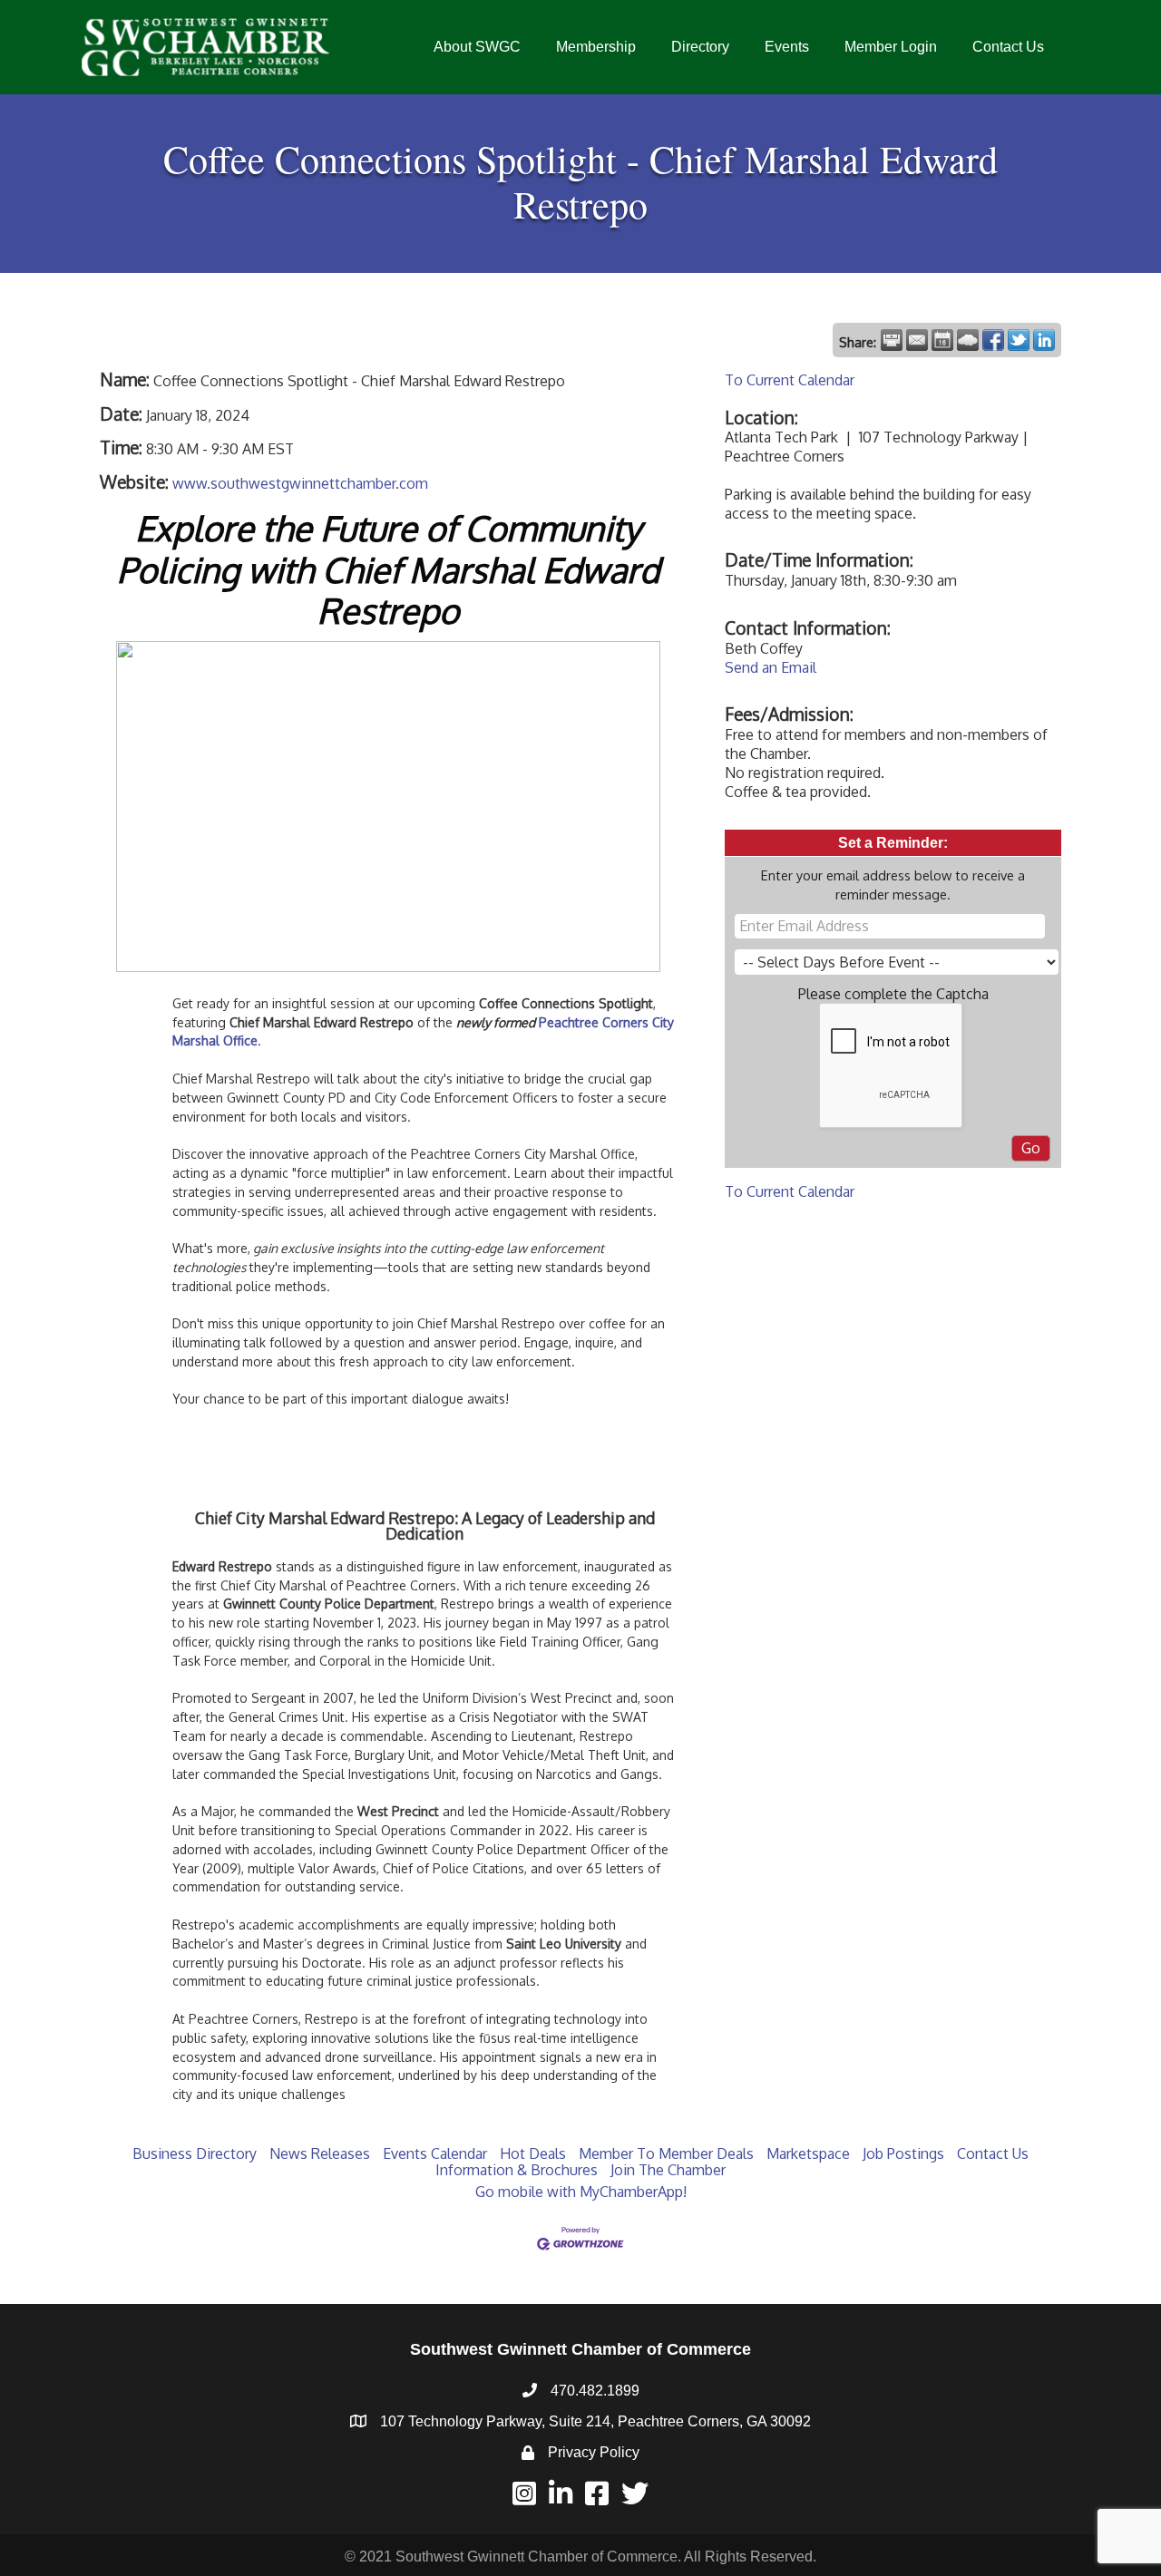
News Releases (320, 2153)
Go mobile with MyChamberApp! (581, 2192)
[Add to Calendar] (942, 340)
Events (787, 47)
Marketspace (808, 2153)
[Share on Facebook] (993, 340)
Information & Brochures (517, 2170)
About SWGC (477, 47)
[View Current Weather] (968, 340)
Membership (596, 47)
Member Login (891, 47)
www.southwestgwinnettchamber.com (300, 483)
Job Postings (903, 2153)
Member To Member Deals (666, 2153)
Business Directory (195, 2153)
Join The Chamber (668, 2170)
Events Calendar (435, 2153)
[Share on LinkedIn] (1044, 340)
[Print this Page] (892, 340)
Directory (700, 47)
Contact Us (1008, 47)
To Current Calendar (790, 380)
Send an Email (771, 667)
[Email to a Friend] (917, 340)
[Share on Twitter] (1019, 340)
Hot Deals (533, 2153)
